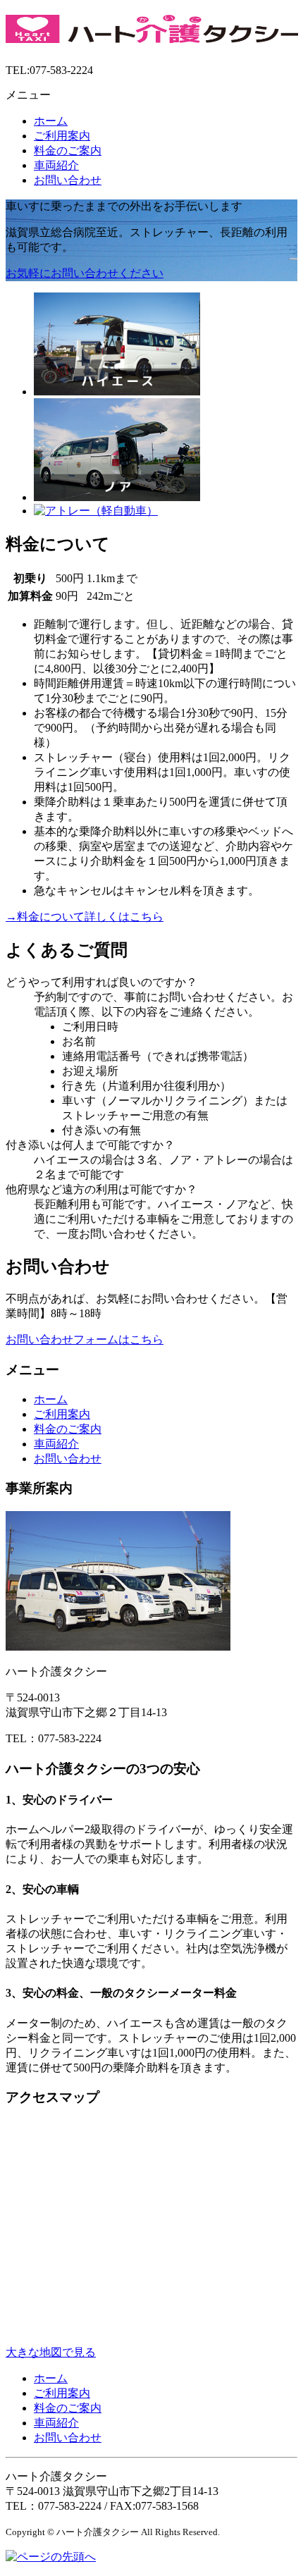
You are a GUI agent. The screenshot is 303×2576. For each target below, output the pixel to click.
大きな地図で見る (51, 2352)
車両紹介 (56, 165)
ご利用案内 (62, 136)
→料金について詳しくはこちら (85, 917)
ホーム (51, 121)
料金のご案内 (68, 150)
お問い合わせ (68, 180)
